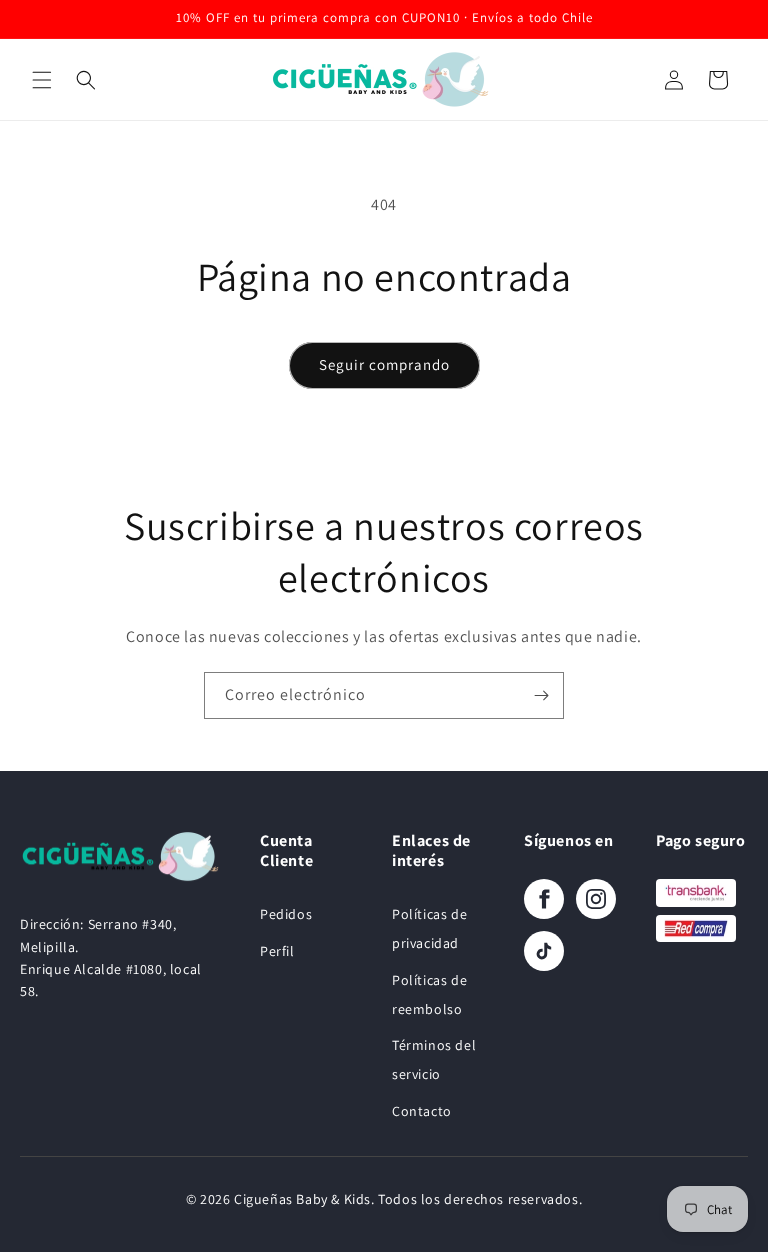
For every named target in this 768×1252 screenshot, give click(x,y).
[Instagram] (596, 899)
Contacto (422, 1111)
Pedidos (286, 914)
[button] (42, 80)
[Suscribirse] (541, 695)
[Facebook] (544, 899)
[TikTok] (544, 951)
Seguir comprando (384, 364)
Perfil (277, 951)
